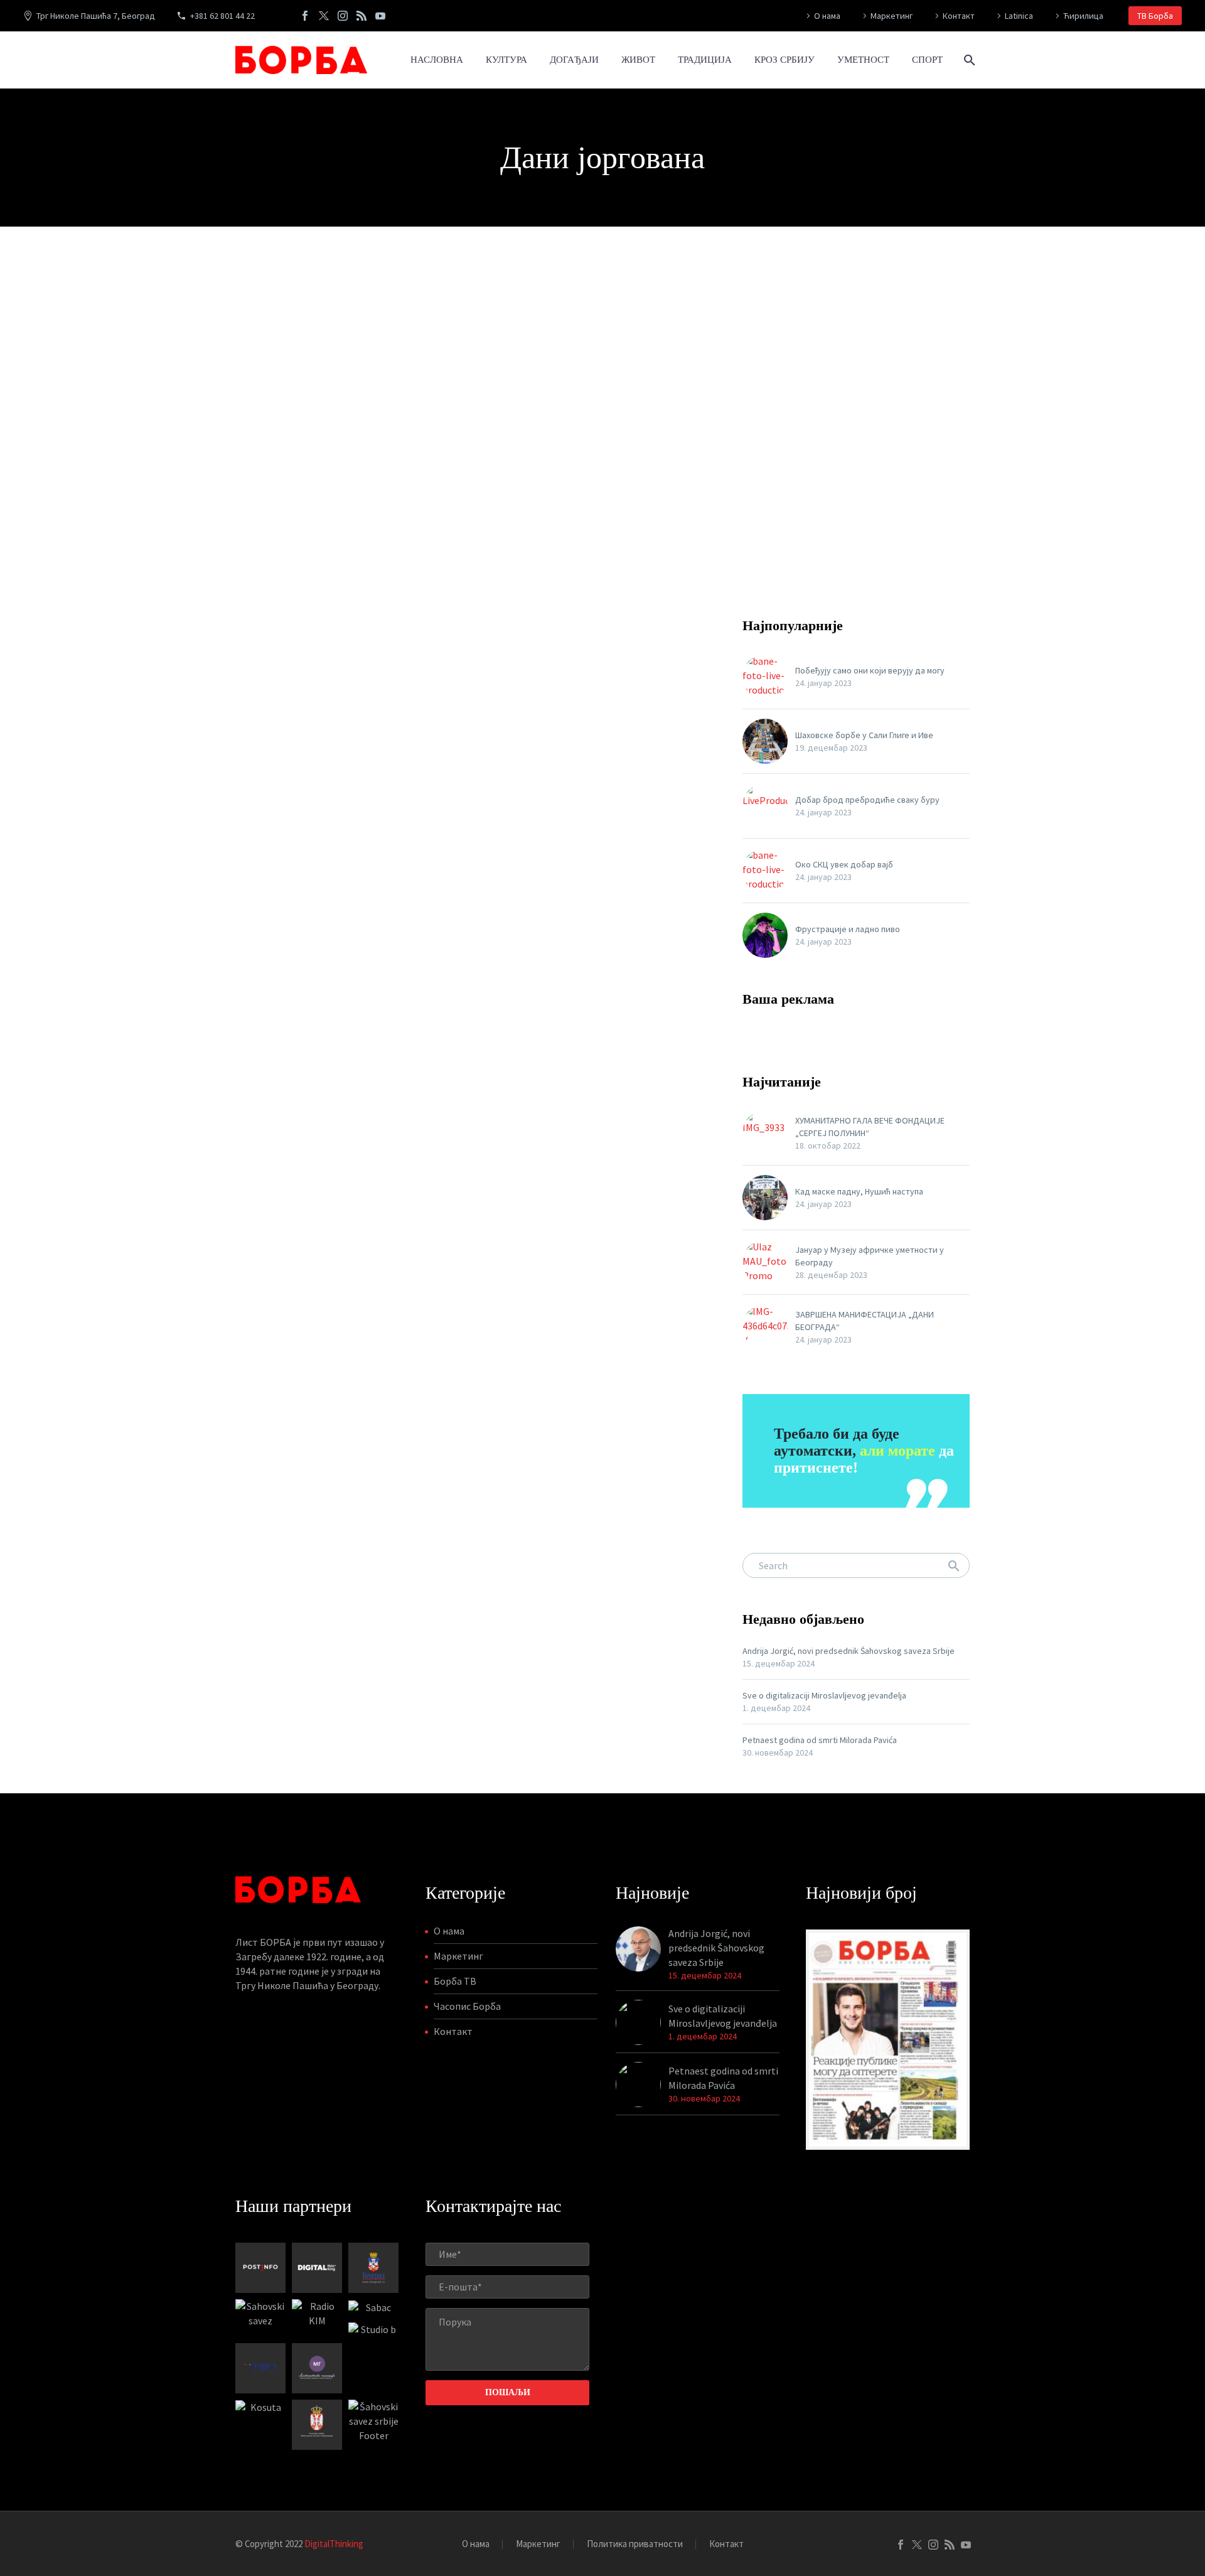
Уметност (863, 60)
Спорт (927, 60)
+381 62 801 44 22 (222, 16)
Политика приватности (635, 2544)
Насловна (437, 60)
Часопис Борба (467, 2006)
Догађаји (574, 60)
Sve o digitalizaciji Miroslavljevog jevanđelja (824, 1695)
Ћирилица (1083, 16)
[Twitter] (324, 16)
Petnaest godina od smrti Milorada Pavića (820, 1740)
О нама (827, 16)
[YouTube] (380, 16)
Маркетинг (892, 16)
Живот (638, 60)
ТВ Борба (1155, 16)
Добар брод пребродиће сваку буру (867, 800)
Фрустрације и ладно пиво (848, 929)
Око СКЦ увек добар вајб (844, 864)
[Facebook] (305, 16)
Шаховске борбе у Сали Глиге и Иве (864, 735)
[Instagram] (343, 16)
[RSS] (361, 16)
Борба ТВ (455, 1981)
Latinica (1019, 16)
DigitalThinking (334, 2544)
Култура (506, 60)
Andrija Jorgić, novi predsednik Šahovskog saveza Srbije (849, 1651)
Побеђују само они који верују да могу (870, 670)
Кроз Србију (785, 60)
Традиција (705, 60)
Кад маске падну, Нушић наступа (859, 1191)
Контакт (959, 16)
